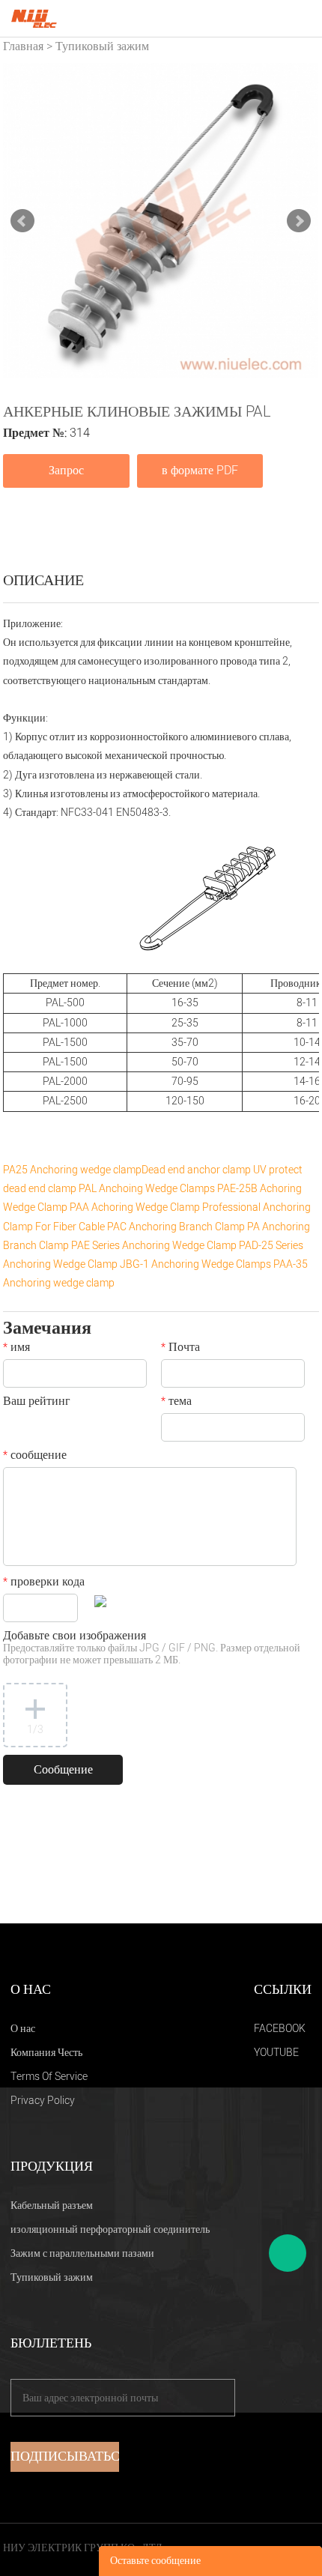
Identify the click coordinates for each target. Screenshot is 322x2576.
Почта (180, 1349)
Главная (23, 46)
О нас (23, 2029)
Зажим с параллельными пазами (82, 2253)
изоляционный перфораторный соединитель (110, 2229)
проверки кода (44, 1583)
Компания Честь (46, 2053)
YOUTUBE (276, 2053)
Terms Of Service (49, 2077)
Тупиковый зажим (102, 46)
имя (16, 1349)
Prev (22, 221)
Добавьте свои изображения (152, 1649)
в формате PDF (200, 471)
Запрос (66, 471)
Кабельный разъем (52, 2205)
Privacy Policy (43, 2101)
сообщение (35, 1457)
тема (176, 1403)
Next (299, 221)
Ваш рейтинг (37, 1403)
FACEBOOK (280, 2029)
